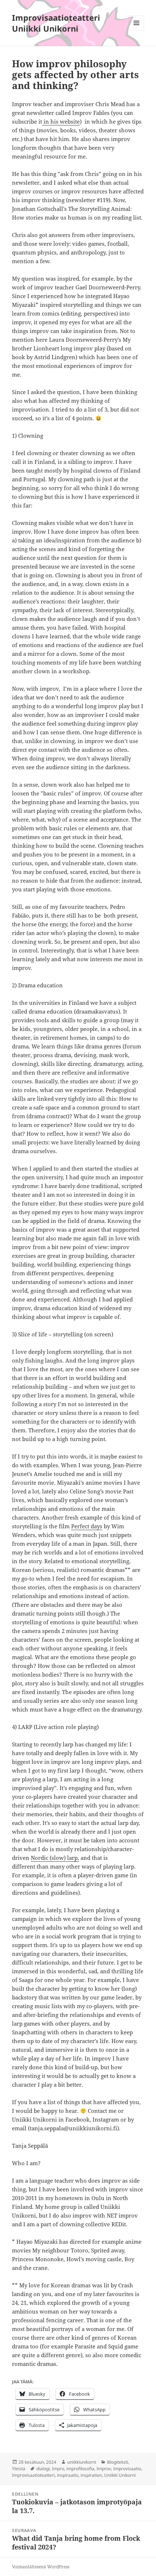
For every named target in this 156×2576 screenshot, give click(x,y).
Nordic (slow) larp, (55, 1858)
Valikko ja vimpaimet (137, 30)
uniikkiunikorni (82, 2462)
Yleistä (19, 2469)
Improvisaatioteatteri (33, 2475)
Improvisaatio (127, 2469)
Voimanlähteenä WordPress (41, 2567)
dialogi (43, 2469)
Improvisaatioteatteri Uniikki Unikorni (56, 23)
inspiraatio (68, 2475)
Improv (104, 2469)
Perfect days (87, 1526)
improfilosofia (80, 2469)
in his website (61, 121)
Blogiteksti (118, 2462)
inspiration (91, 2475)
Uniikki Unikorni (120, 2475)
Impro (58, 2469)
